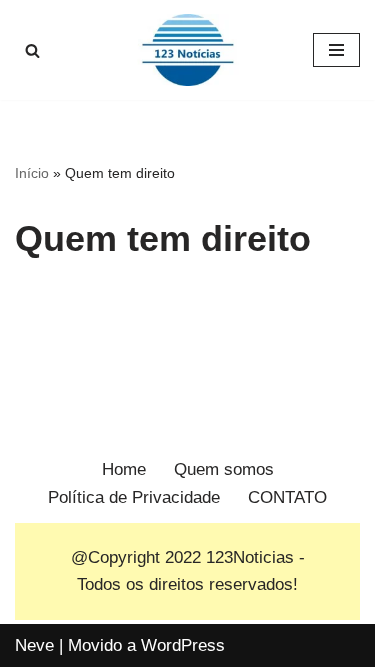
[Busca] (32, 50)
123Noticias (250, 557)
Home (124, 469)
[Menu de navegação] (336, 50)
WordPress (183, 645)
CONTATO (287, 497)
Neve (34, 645)
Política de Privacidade (134, 497)
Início (32, 173)
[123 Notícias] (188, 50)
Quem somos (224, 469)
